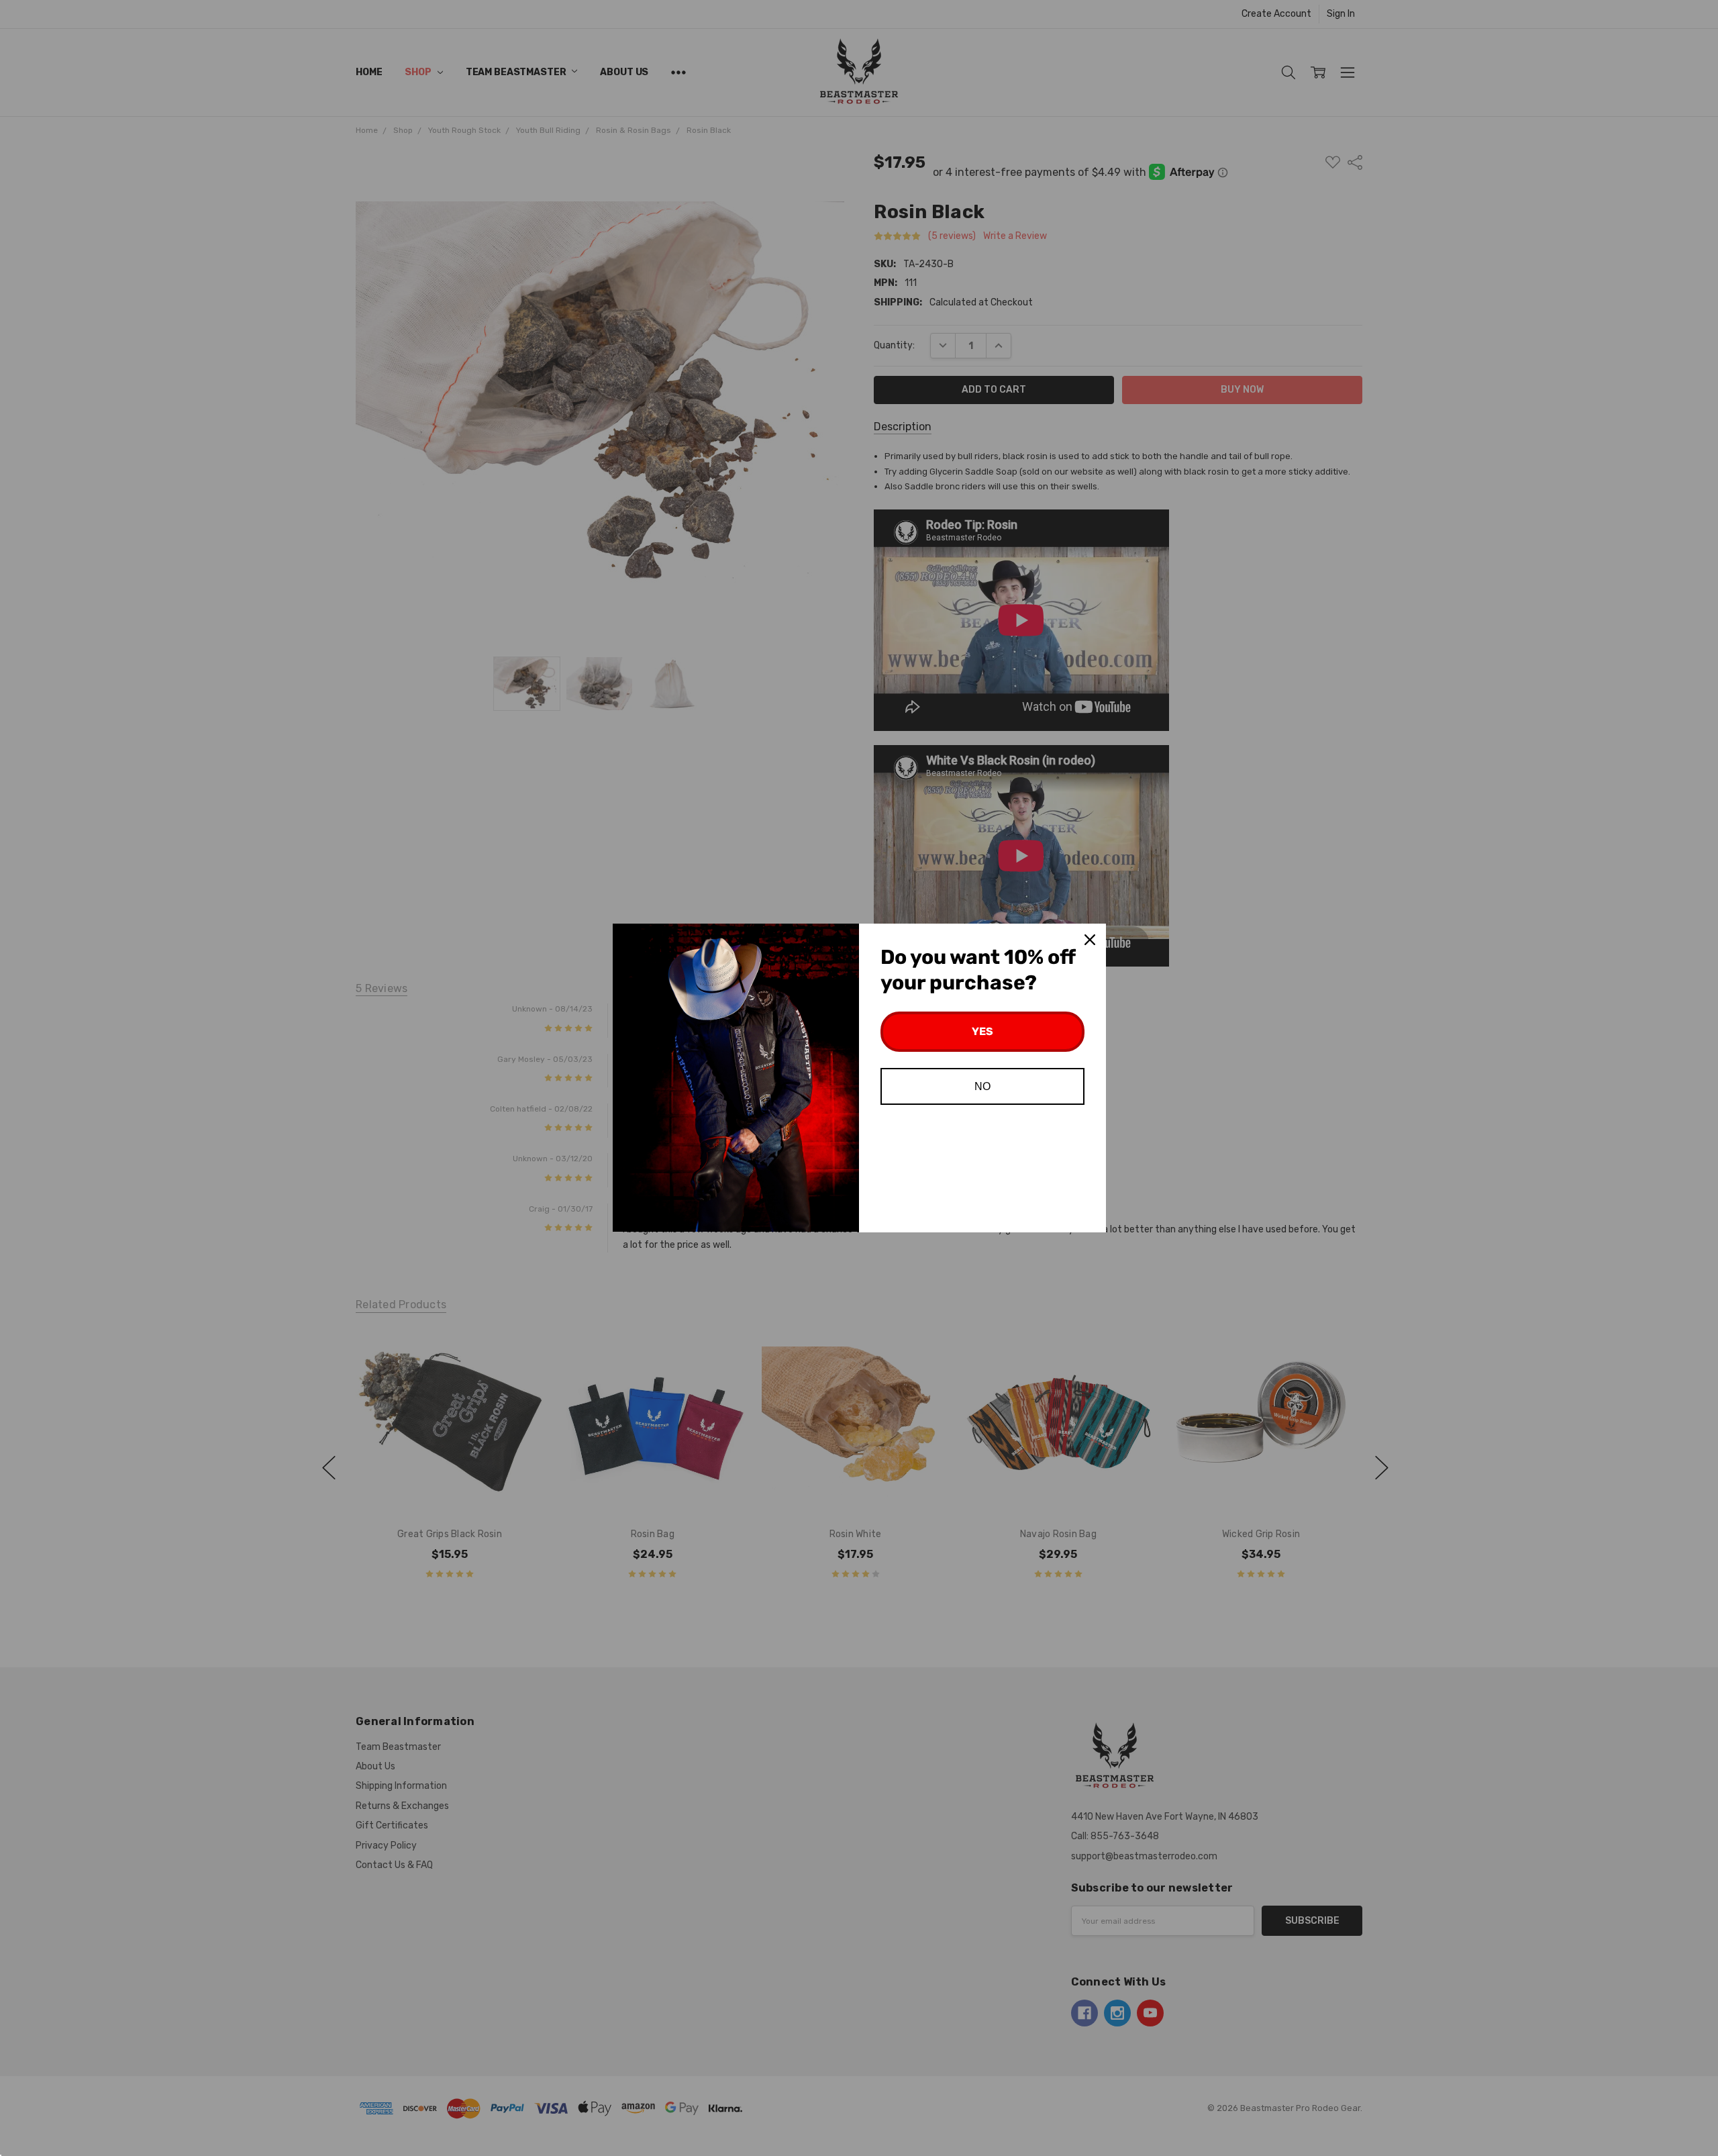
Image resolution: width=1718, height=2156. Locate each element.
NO (982, 1086)
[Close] (1090, 940)
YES (982, 1031)
